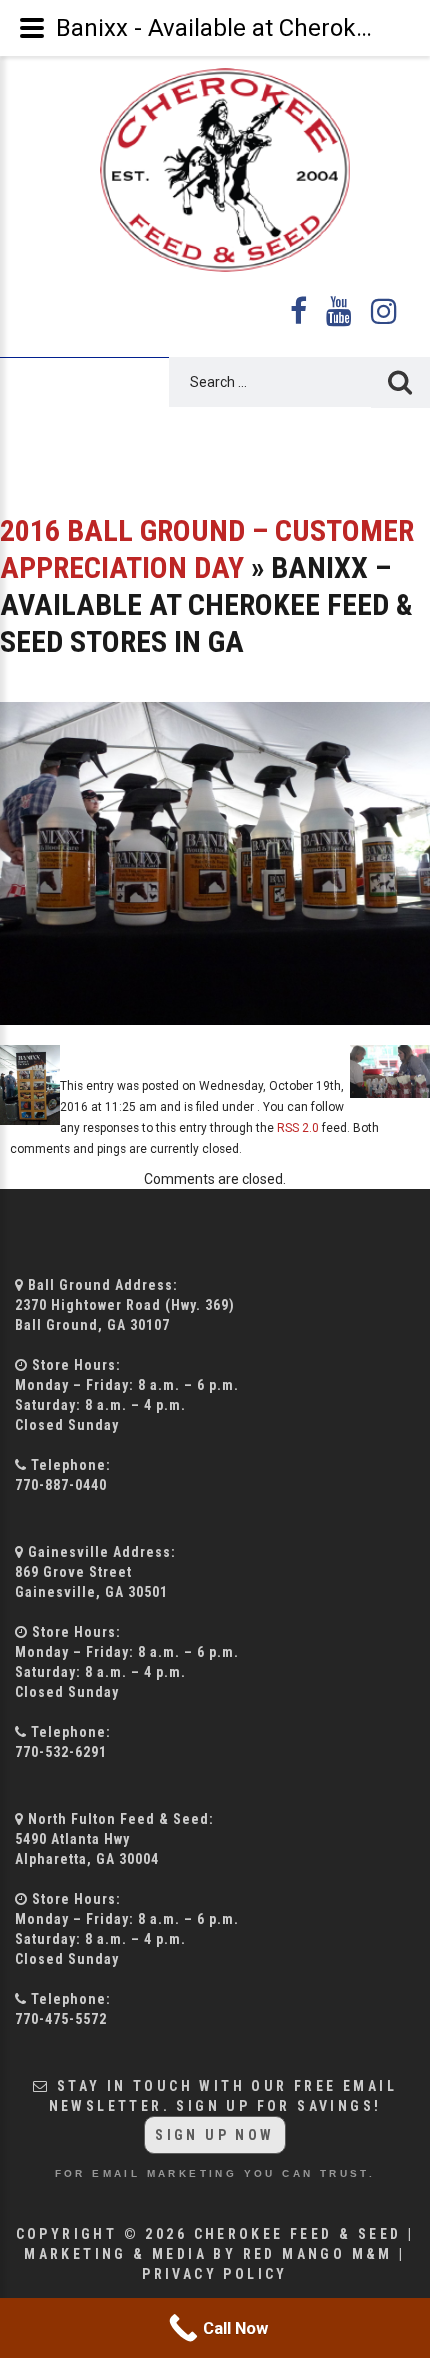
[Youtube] (340, 311)
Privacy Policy (215, 2274)
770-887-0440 (61, 1485)
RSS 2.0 (298, 1128)
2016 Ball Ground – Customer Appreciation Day (207, 549)
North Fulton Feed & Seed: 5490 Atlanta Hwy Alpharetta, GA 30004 (114, 1839)
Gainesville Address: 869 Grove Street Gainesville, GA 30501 (95, 1572)
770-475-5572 (61, 2019)
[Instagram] (385, 311)
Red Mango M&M (318, 2254)
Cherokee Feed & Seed (298, 2234)
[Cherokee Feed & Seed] (215, 170)
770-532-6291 (61, 1752)
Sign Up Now (214, 2135)
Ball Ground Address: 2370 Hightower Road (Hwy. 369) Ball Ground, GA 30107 (125, 1305)
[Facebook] (299, 311)
